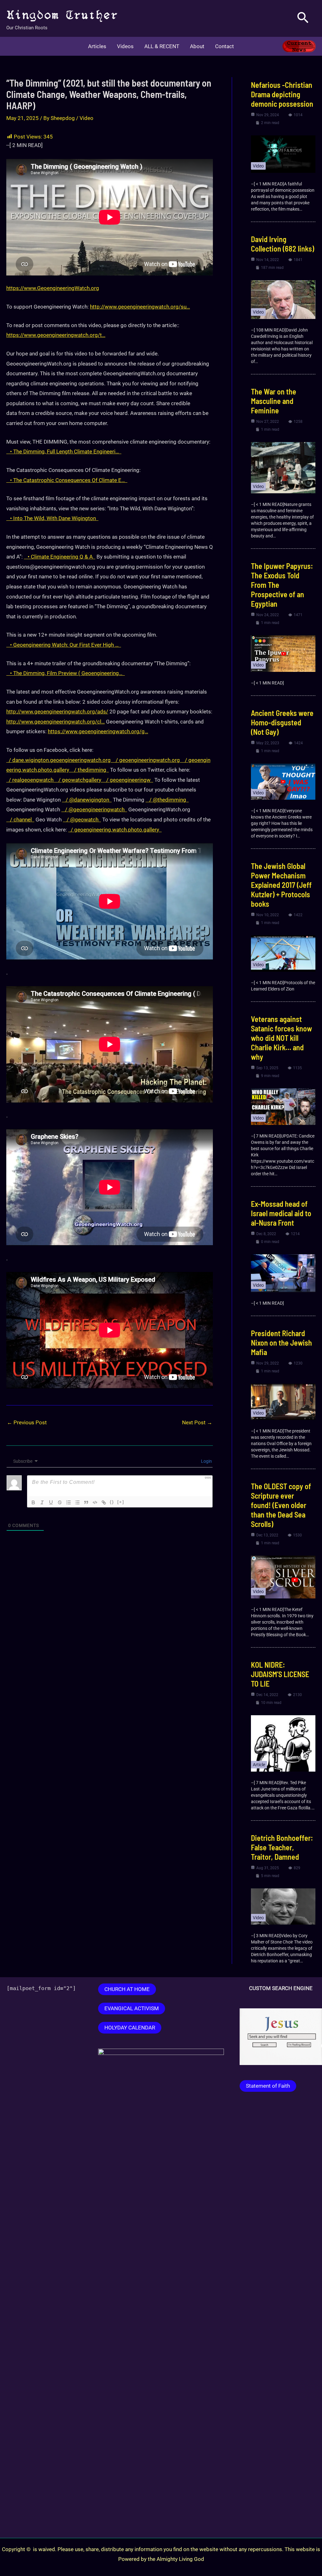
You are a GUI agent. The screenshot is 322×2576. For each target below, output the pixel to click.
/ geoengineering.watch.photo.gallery (115, 830)
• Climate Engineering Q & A (60, 557)
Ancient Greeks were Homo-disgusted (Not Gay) (282, 722)
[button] (303, 18)
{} (112, 1502)
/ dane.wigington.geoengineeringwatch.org (60, 760)
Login (206, 1461)
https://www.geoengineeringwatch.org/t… (56, 335)
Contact (225, 46)
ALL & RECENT (162, 46)
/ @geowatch (82, 820)
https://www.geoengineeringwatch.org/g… (98, 731)
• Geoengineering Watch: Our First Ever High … (64, 645)
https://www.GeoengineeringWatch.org (53, 288)
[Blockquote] (86, 1502)
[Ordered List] (69, 1502)
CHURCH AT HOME (127, 1989)
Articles (97, 46)
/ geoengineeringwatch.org (148, 760)
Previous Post (27, 1422)
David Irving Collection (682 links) (283, 244)
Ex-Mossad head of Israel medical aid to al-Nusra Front (281, 1213)
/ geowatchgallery (80, 780)
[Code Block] (95, 1502)
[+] (121, 1502)
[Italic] (42, 1502)
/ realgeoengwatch (31, 780)
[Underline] (51, 1502)
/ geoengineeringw (128, 780)
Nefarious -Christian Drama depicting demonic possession (282, 94)
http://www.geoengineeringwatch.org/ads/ (57, 712)
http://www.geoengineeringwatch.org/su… (140, 307)
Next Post (197, 1422)
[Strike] (60, 1502)
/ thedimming (90, 770)
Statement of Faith (268, 2086)
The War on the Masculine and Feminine (274, 401)
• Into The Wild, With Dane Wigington (52, 518)
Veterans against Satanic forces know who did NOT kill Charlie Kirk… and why (281, 1038)
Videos (125, 46)
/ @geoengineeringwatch (94, 809)
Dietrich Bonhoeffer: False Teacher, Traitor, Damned (282, 1847)
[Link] (104, 1502)
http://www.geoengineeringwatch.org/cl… (56, 722)
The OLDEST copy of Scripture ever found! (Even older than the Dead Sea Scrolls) (281, 1505)
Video (86, 118)
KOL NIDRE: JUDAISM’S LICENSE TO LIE (280, 1674)
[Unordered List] (77, 1502)
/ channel (20, 820)
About (197, 46)
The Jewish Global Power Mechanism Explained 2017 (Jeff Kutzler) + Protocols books (281, 885)
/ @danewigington (87, 800)
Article (259, 1765)
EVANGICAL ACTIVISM (132, 2008)
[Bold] (33, 1502)
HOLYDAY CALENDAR (130, 2028)
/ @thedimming (167, 800)
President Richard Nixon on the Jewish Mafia (281, 1343)
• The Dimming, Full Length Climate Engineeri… (64, 451)
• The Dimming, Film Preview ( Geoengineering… (66, 673)
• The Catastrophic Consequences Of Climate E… (67, 480)
